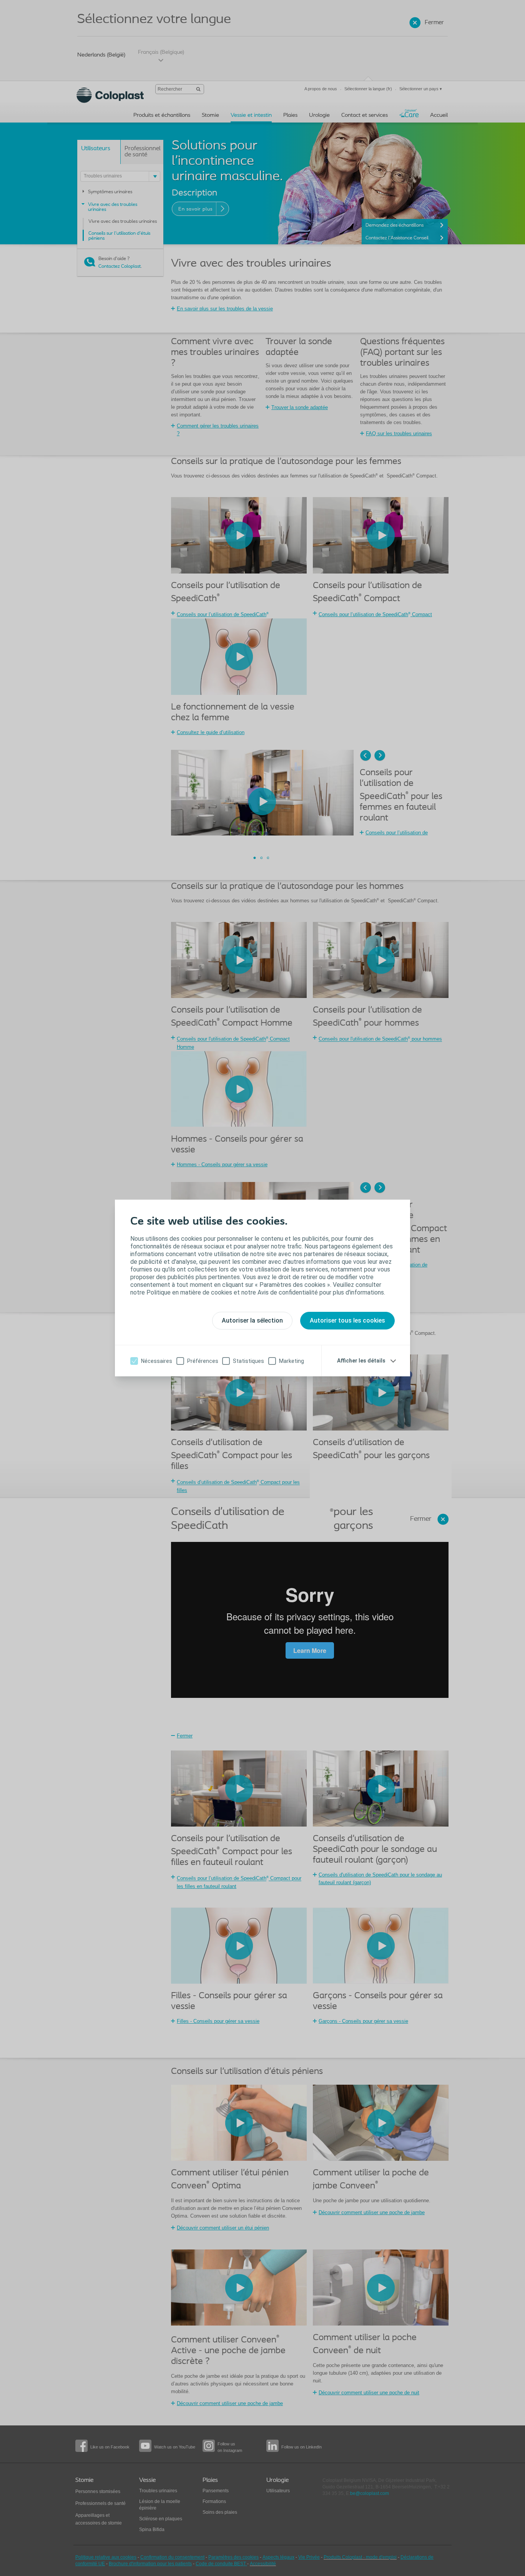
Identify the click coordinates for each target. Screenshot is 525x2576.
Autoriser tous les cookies (347, 1320)
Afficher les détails (361, 1361)
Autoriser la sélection (252, 1320)
